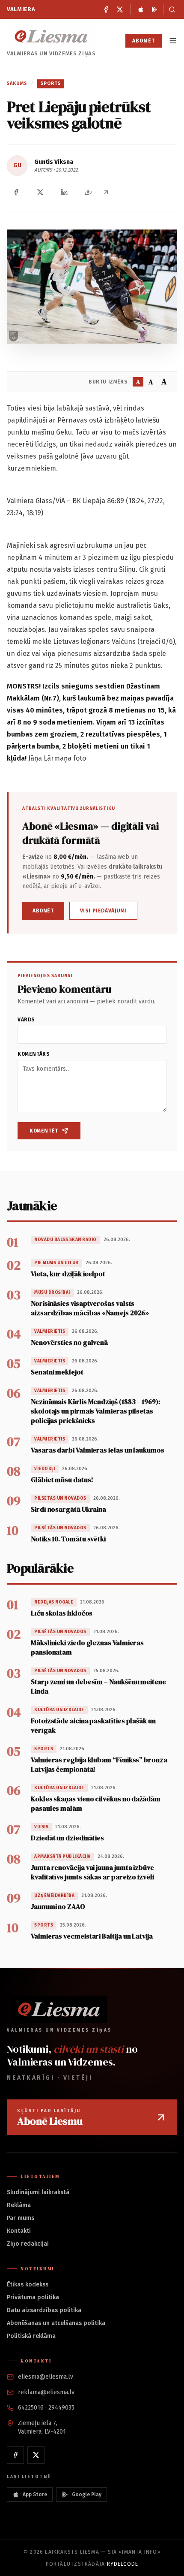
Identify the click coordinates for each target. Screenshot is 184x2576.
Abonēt (144, 41)
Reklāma (19, 2205)
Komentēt (44, 1131)
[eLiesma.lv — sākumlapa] (51, 36)
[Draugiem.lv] (88, 192)
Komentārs (34, 1054)
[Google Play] (154, 9)
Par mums (21, 2218)
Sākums (17, 83)
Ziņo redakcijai (28, 2244)
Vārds (26, 1020)
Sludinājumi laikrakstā (38, 2192)
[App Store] (141, 9)
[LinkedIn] (64, 192)
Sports (51, 83)
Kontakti (19, 2231)
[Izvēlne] (173, 41)
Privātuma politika (33, 2297)
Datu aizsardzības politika (44, 2310)
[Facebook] (106, 9)
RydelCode (123, 2564)
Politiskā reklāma (31, 2336)
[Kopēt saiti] (106, 192)
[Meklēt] (170, 9)
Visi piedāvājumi (104, 911)
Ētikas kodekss (28, 2285)
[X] (120, 9)
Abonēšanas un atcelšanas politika (56, 2323)
